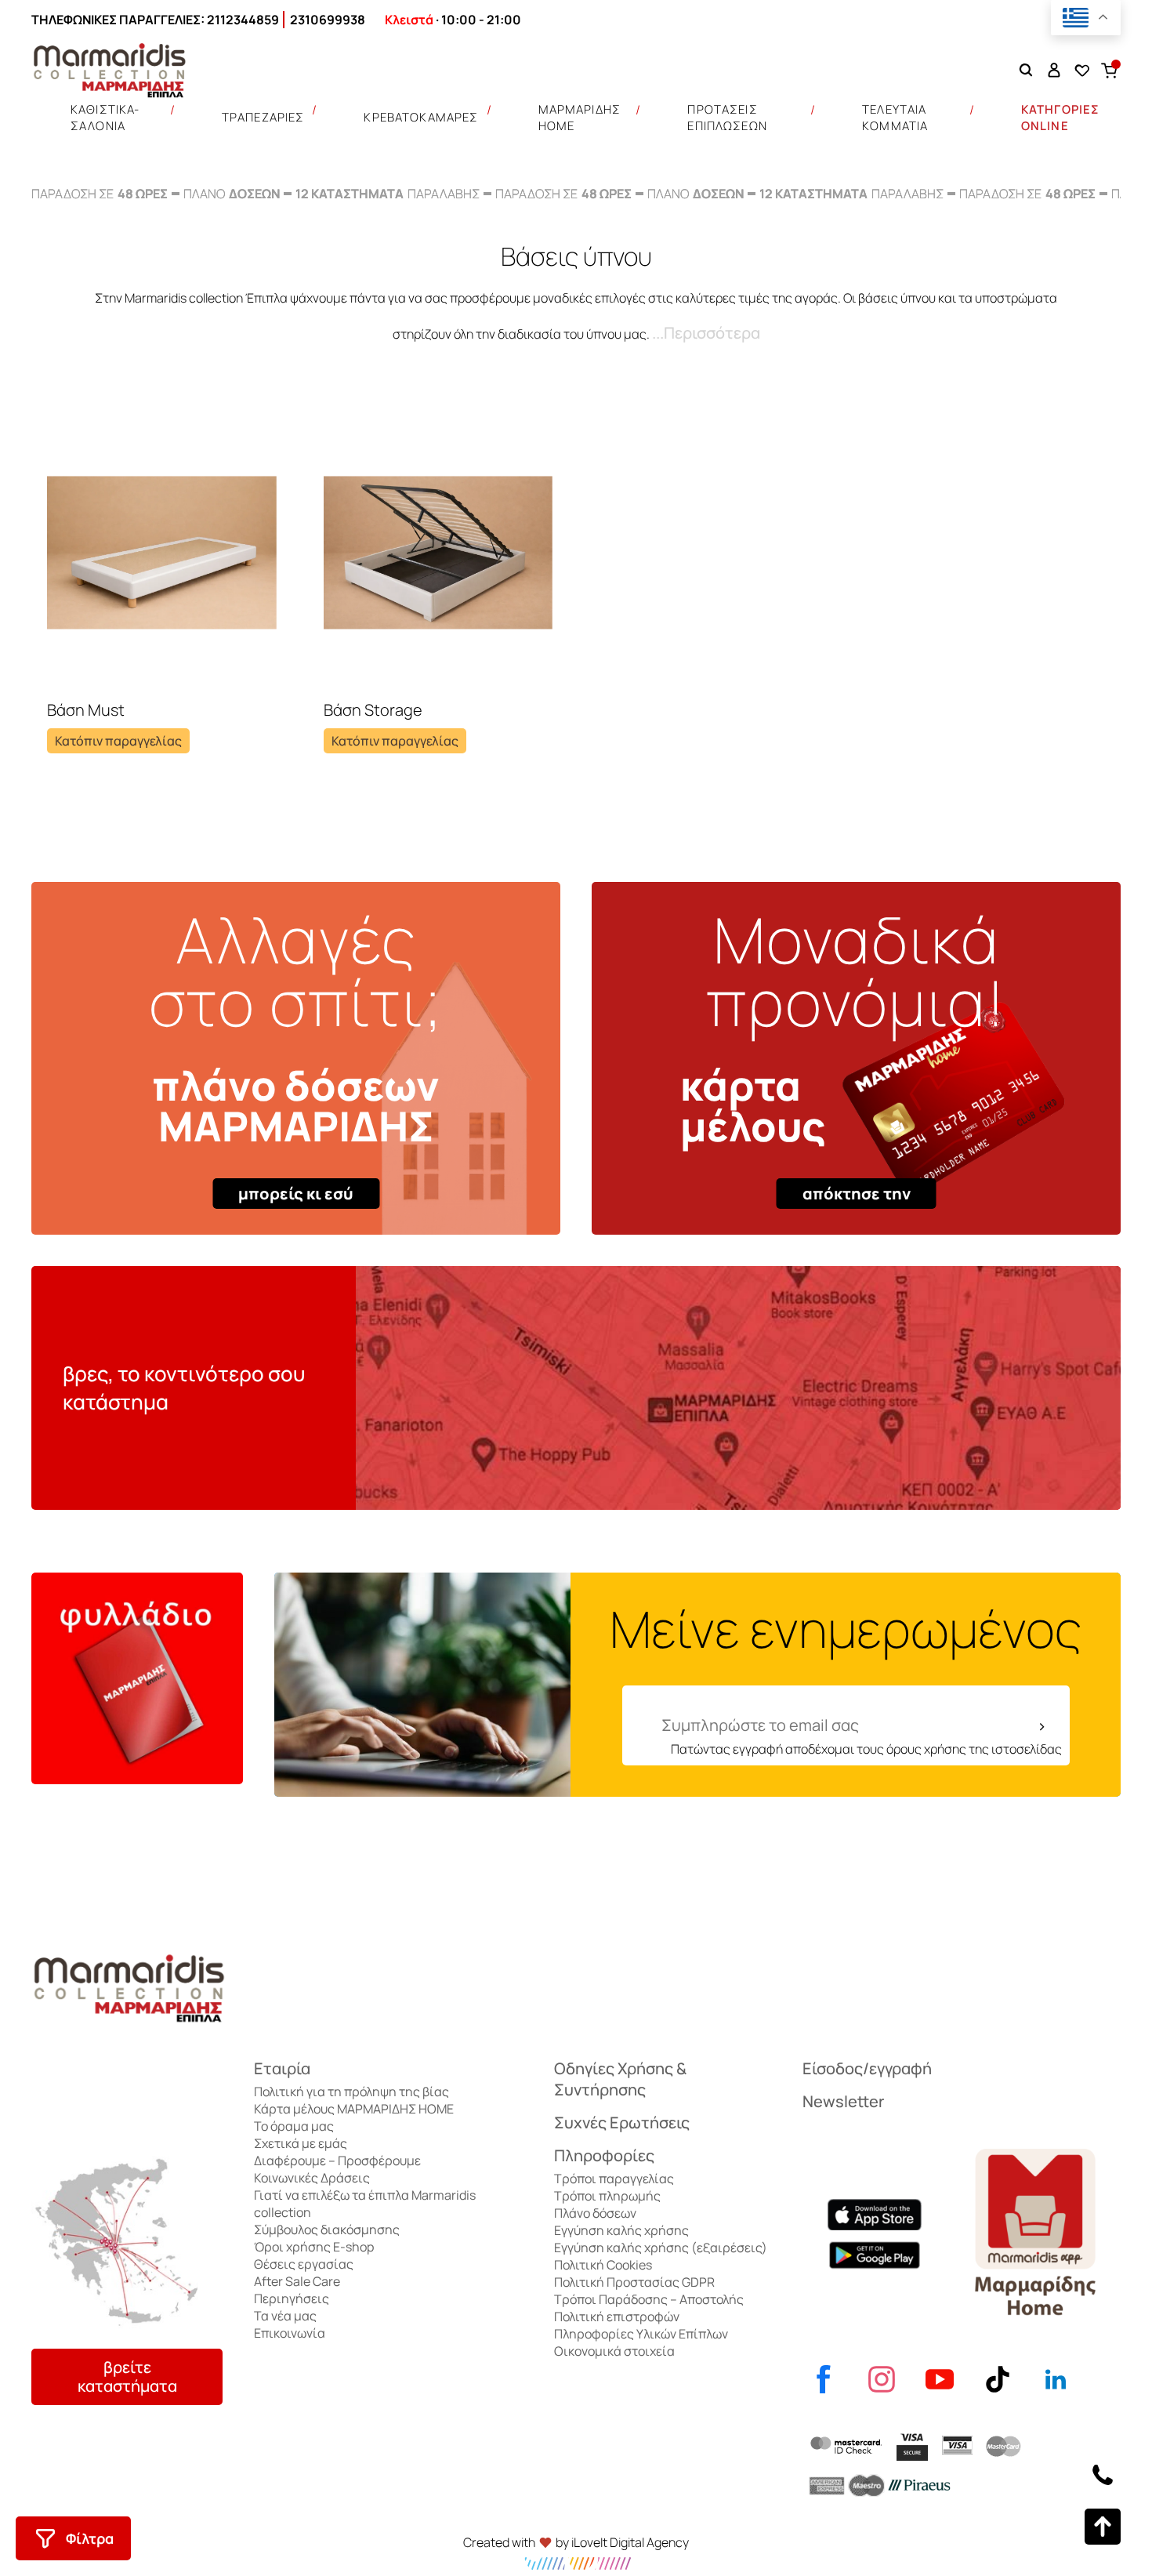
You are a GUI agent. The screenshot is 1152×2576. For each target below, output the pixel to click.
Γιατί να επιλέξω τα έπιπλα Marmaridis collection (365, 2204)
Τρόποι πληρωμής (607, 2196)
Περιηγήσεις (292, 2298)
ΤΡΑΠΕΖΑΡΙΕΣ (263, 117)
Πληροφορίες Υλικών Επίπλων (641, 2334)
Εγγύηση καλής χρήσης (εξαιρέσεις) (661, 2248)
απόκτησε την (857, 1194)
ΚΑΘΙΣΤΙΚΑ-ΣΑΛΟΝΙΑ (105, 118)
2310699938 (328, 20)
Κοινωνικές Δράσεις (312, 2178)
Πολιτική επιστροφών (617, 2317)
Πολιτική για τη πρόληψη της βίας (351, 2092)
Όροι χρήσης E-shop (314, 2247)
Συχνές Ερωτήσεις (622, 2122)
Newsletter (843, 2101)
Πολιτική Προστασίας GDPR (634, 2282)
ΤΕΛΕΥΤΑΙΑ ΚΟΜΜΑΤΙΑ (895, 118)
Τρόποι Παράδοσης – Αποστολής (649, 2299)
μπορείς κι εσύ (296, 1194)
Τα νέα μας (285, 2316)
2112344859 (243, 20)
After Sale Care (297, 2281)
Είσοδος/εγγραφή (867, 2068)
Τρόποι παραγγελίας (614, 2179)
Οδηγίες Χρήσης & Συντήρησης (620, 2079)
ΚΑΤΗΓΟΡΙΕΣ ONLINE (1061, 118)
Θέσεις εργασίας (304, 2264)
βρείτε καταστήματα (127, 2376)
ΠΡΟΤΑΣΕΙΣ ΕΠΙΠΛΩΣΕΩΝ (727, 118)
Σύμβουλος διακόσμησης (327, 2230)
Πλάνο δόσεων (595, 2213)
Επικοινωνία (290, 2333)
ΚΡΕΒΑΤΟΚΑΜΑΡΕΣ (421, 117)
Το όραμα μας (294, 2126)
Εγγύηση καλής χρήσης (621, 2230)
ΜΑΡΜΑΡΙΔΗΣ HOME (580, 118)
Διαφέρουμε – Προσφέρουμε (337, 2161)
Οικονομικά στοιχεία (614, 2351)
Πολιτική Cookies (603, 2265)
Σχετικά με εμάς (301, 2143)
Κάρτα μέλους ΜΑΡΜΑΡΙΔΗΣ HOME (354, 2109)
